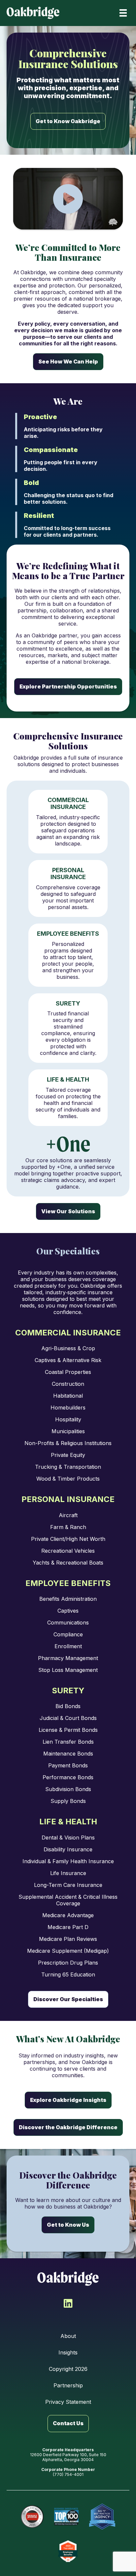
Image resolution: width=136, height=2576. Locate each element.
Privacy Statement (68, 2402)
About (68, 2336)
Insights (68, 2352)
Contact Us (68, 2423)
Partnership (68, 2385)
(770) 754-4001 (68, 2474)
